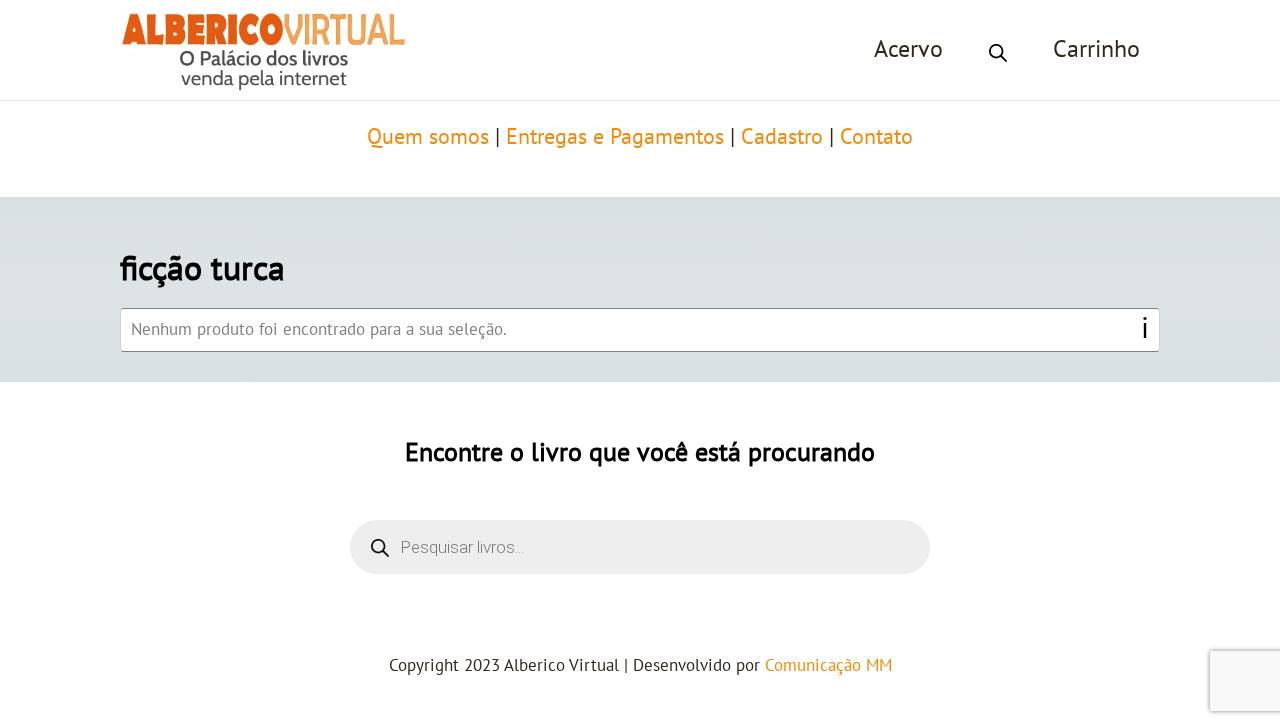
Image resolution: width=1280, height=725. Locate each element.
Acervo (908, 49)
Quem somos (428, 137)
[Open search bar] (998, 50)
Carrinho (1096, 49)
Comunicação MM (828, 666)
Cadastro (782, 137)
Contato (876, 137)
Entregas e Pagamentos (615, 137)
